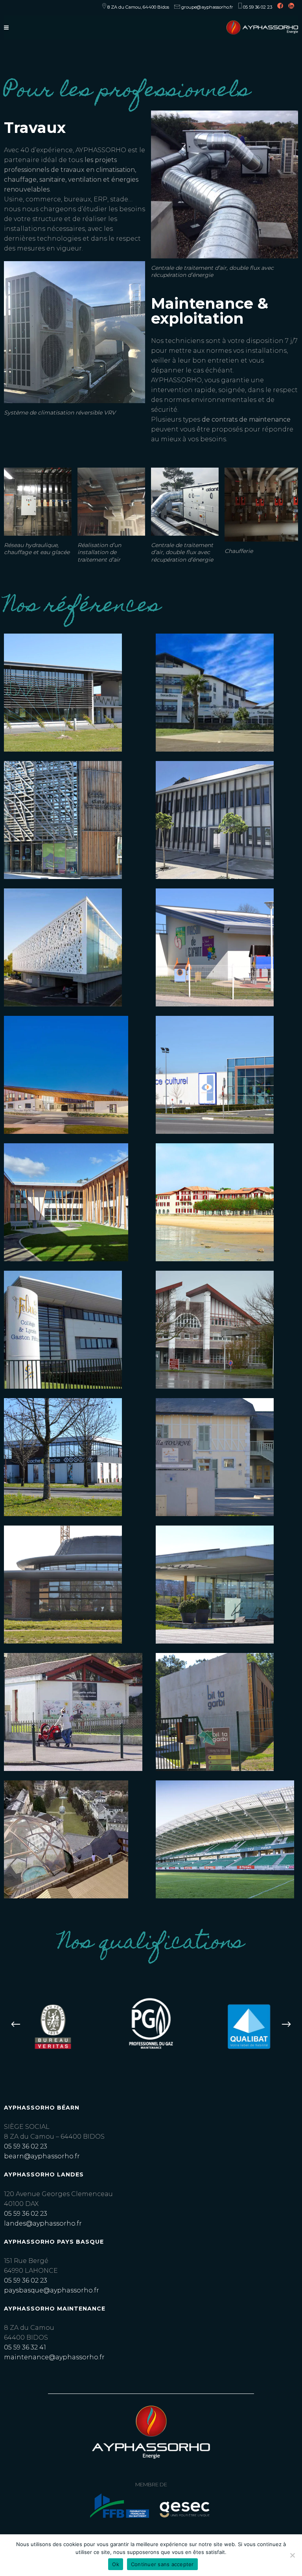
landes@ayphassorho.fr (43, 2223)
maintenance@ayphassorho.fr (54, 2357)
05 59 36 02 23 (26, 2146)
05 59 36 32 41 (25, 2347)
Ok (116, 2564)
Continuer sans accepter (162, 2564)
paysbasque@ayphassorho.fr (52, 2290)
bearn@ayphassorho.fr (42, 2156)
